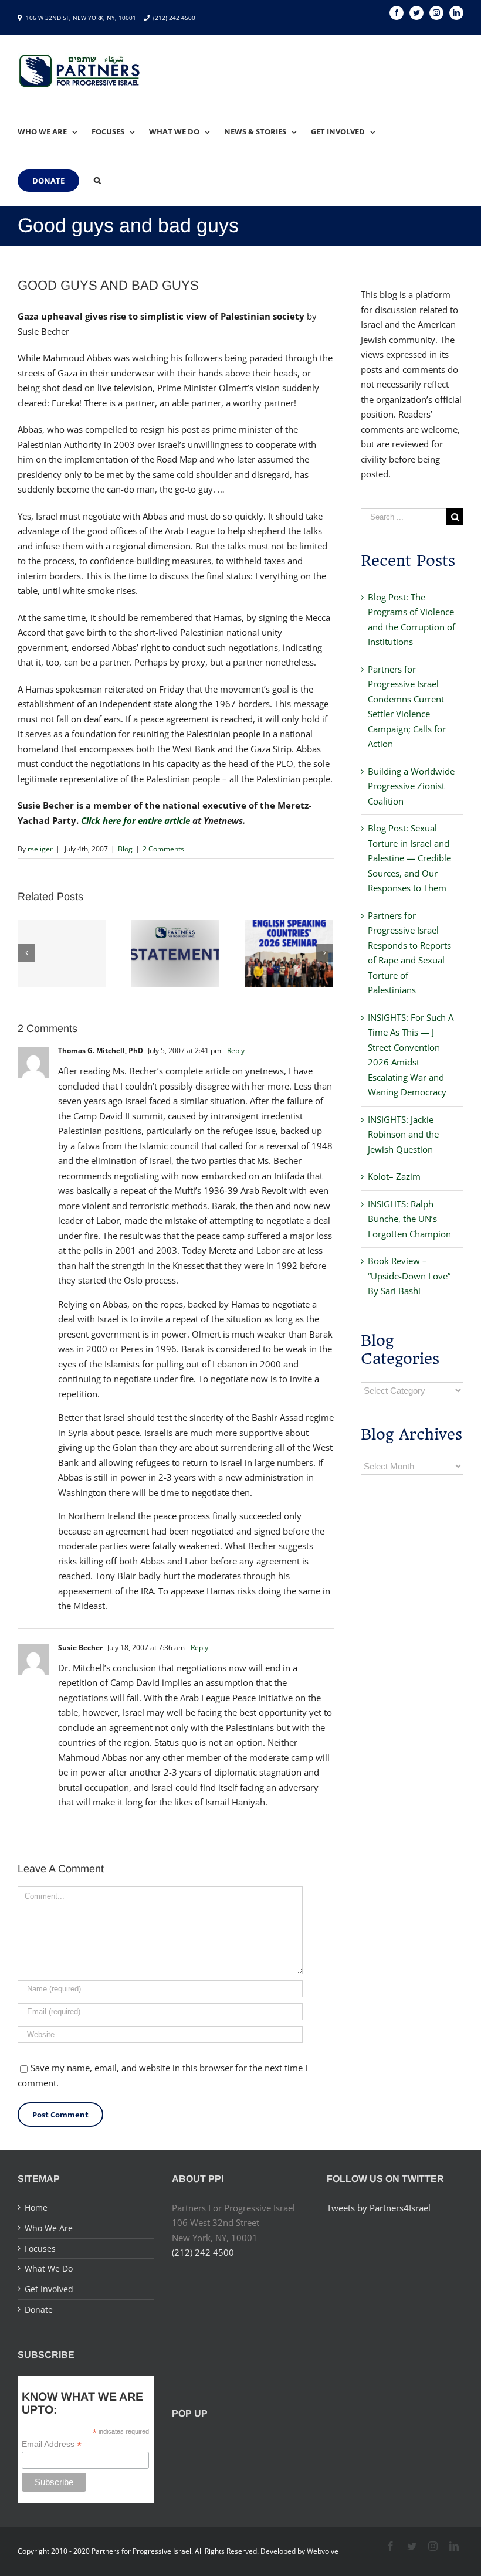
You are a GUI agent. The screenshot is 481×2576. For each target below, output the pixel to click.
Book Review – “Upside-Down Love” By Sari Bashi (409, 1276)
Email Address (52, 2444)
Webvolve (323, 2551)
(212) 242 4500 (174, 18)
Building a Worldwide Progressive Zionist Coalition (411, 786)
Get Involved (49, 2289)
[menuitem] (55, 131)
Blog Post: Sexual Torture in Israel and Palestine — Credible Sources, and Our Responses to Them (409, 858)
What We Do (49, 2268)
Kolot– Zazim (394, 1176)
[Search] (97, 181)
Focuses (40, 2249)
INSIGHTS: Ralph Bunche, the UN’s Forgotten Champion (409, 1219)
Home (36, 2207)
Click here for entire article (136, 820)
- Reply (234, 1051)
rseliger (40, 849)
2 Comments (163, 849)
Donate (39, 2309)
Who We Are (49, 2228)
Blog (125, 849)
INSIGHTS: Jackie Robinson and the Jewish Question (403, 1134)
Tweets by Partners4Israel (379, 2208)
